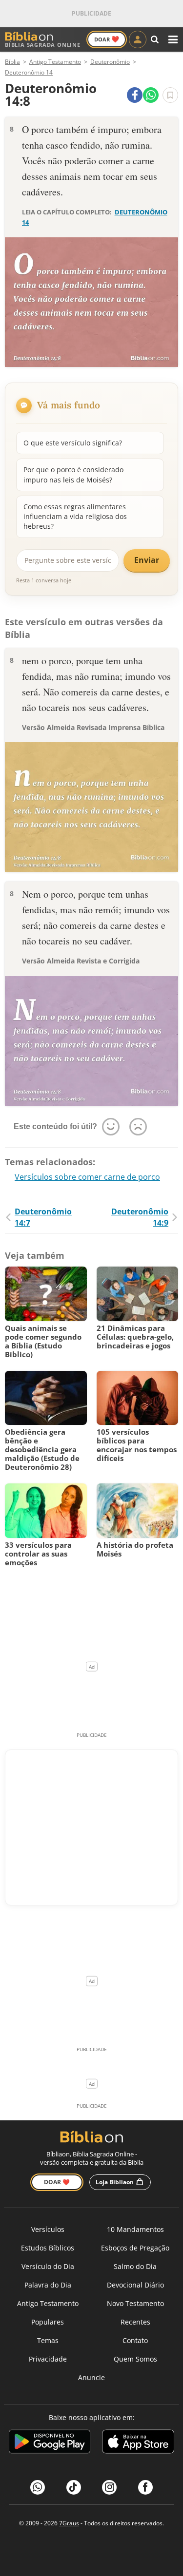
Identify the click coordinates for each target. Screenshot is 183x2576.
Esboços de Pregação (135, 2248)
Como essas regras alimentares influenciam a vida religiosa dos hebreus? (75, 517)
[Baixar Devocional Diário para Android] (50, 2443)
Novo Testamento (135, 2303)
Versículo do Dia (48, 2266)
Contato (135, 2340)
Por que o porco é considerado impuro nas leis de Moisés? (73, 474)
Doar (107, 39)
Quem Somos (135, 2359)
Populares (48, 2322)
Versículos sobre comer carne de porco (87, 1177)
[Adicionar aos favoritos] (170, 95)
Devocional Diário (135, 2285)
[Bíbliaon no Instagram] (109, 2487)
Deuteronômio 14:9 (140, 1217)
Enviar (147, 560)
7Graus (69, 2523)
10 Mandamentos (135, 2229)
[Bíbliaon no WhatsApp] (38, 2487)
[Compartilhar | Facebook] (135, 95)
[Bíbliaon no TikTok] (74, 2487)
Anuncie (91, 2377)
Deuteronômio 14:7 (43, 1217)
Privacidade (48, 2359)
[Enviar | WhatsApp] (151, 95)
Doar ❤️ (57, 2182)
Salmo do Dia (135, 2266)
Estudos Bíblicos (48, 2248)
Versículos (48, 2229)
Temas (48, 2340)
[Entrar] (138, 39)
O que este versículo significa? (73, 443)
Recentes (135, 2322)
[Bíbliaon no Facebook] (145, 2487)
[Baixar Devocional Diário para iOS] (138, 2443)
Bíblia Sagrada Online (43, 45)
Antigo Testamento (48, 2303)
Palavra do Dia (48, 2285)
